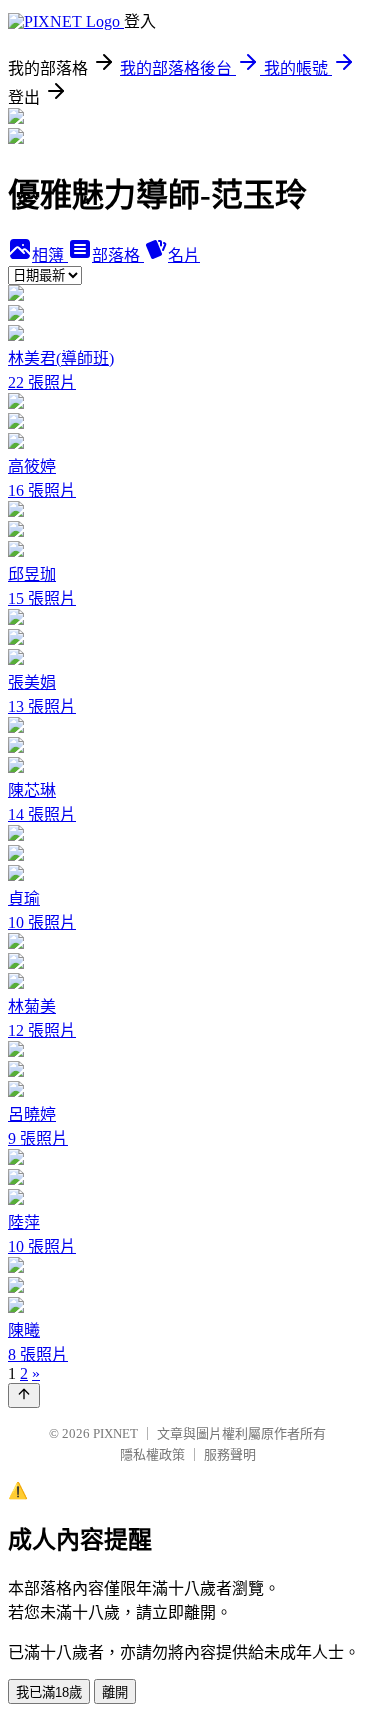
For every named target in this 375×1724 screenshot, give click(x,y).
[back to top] (24, 1395)
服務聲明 (230, 1454)
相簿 (50, 255)
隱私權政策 (152, 1454)
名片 (184, 255)
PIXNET (115, 1433)
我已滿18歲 (49, 1692)
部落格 (118, 255)
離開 (115, 1692)
